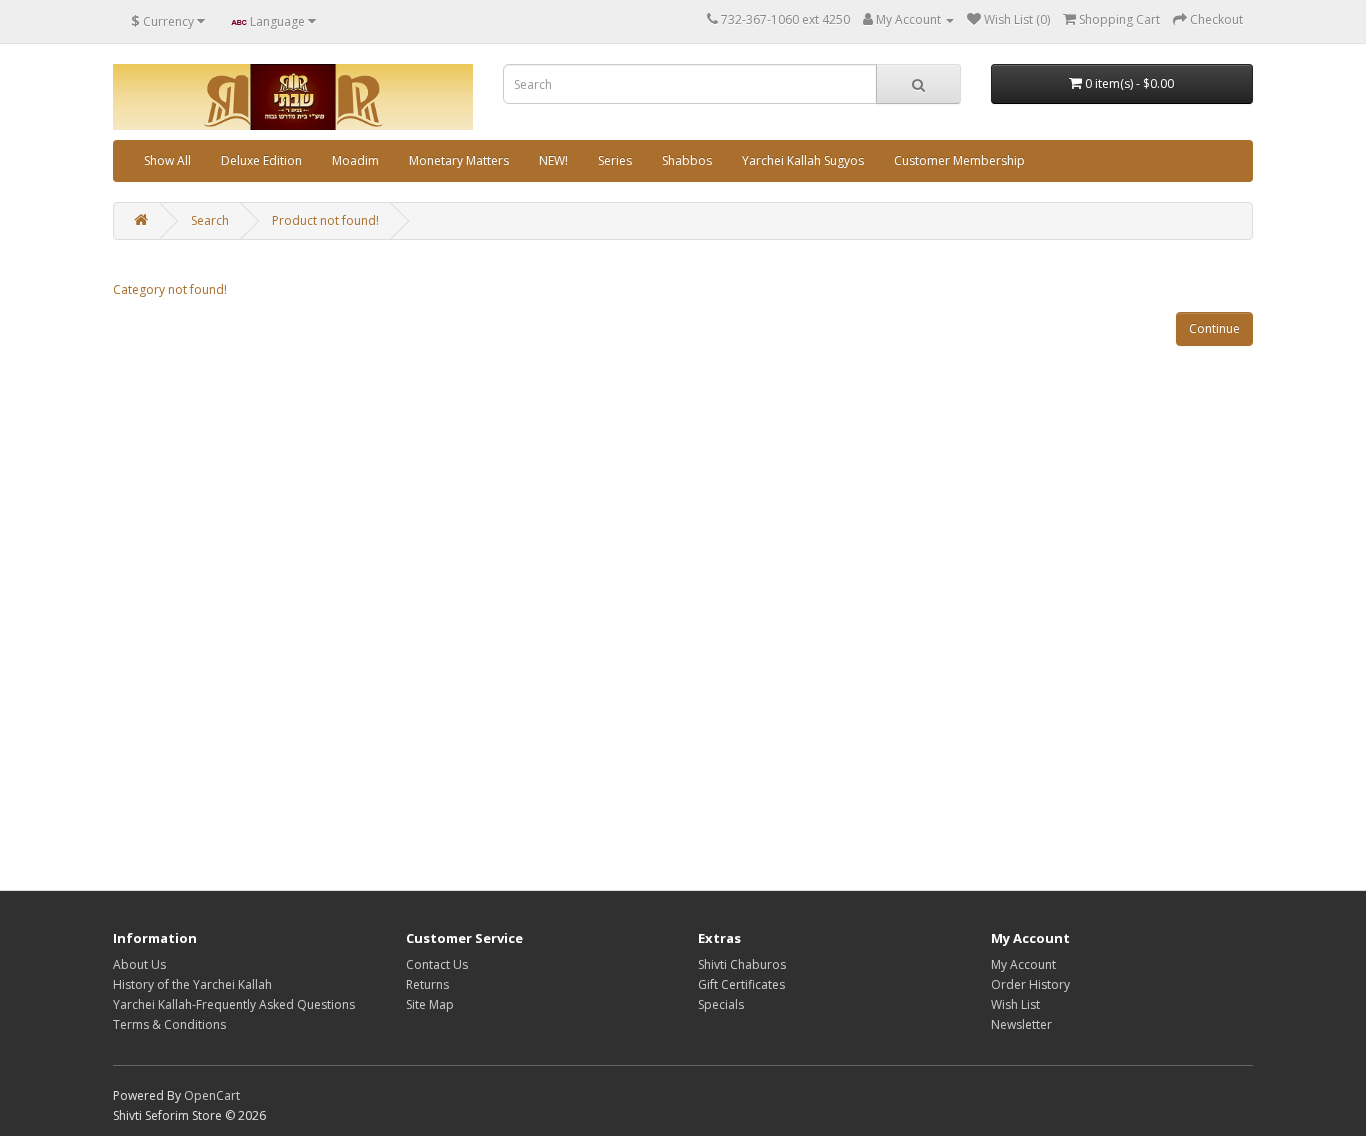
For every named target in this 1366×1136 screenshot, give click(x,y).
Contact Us (437, 964)
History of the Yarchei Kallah (192, 984)
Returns (427, 984)
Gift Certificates (741, 984)
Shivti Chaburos (742, 964)
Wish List (1015, 1004)
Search (210, 220)
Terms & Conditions (169, 1024)
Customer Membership (959, 160)
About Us (139, 964)
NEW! (553, 160)
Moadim (355, 160)
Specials (721, 1004)
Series (615, 160)
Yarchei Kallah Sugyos (803, 160)
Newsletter (1021, 1024)
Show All (167, 160)
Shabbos (687, 160)
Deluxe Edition (261, 160)
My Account (1023, 964)
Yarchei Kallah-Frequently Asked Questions (234, 1004)
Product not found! (325, 220)
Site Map (430, 1004)
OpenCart (212, 1095)
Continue (1214, 328)
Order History (1030, 984)
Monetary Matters (459, 160)
